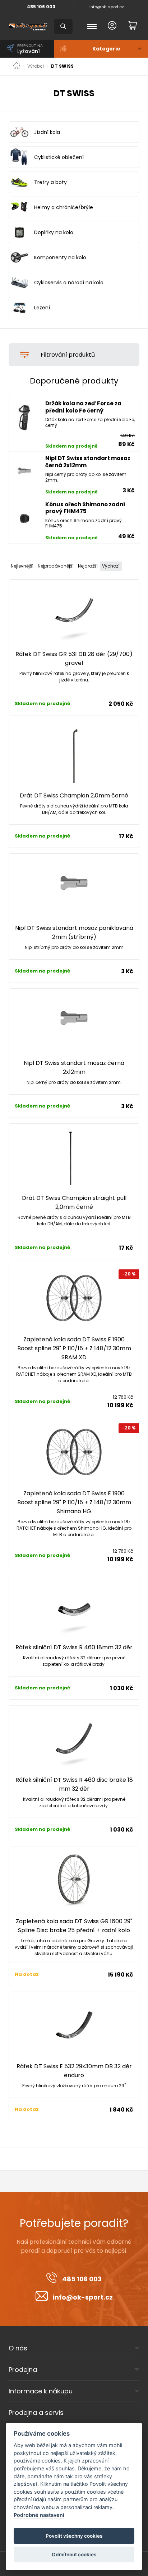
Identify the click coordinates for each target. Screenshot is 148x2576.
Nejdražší (88, 566)
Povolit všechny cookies (74, 2536)
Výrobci (36, 66)
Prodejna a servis (36, 2413)
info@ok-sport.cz (107, 7)
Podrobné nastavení (39, 2515)
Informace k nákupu (41, 2391)
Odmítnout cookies (74, 2555)
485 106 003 (41, 7)
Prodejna (23, 2370)
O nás (18, 2348)
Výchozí (111, 566)
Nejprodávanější (56, 566)
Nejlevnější (22, 566)
